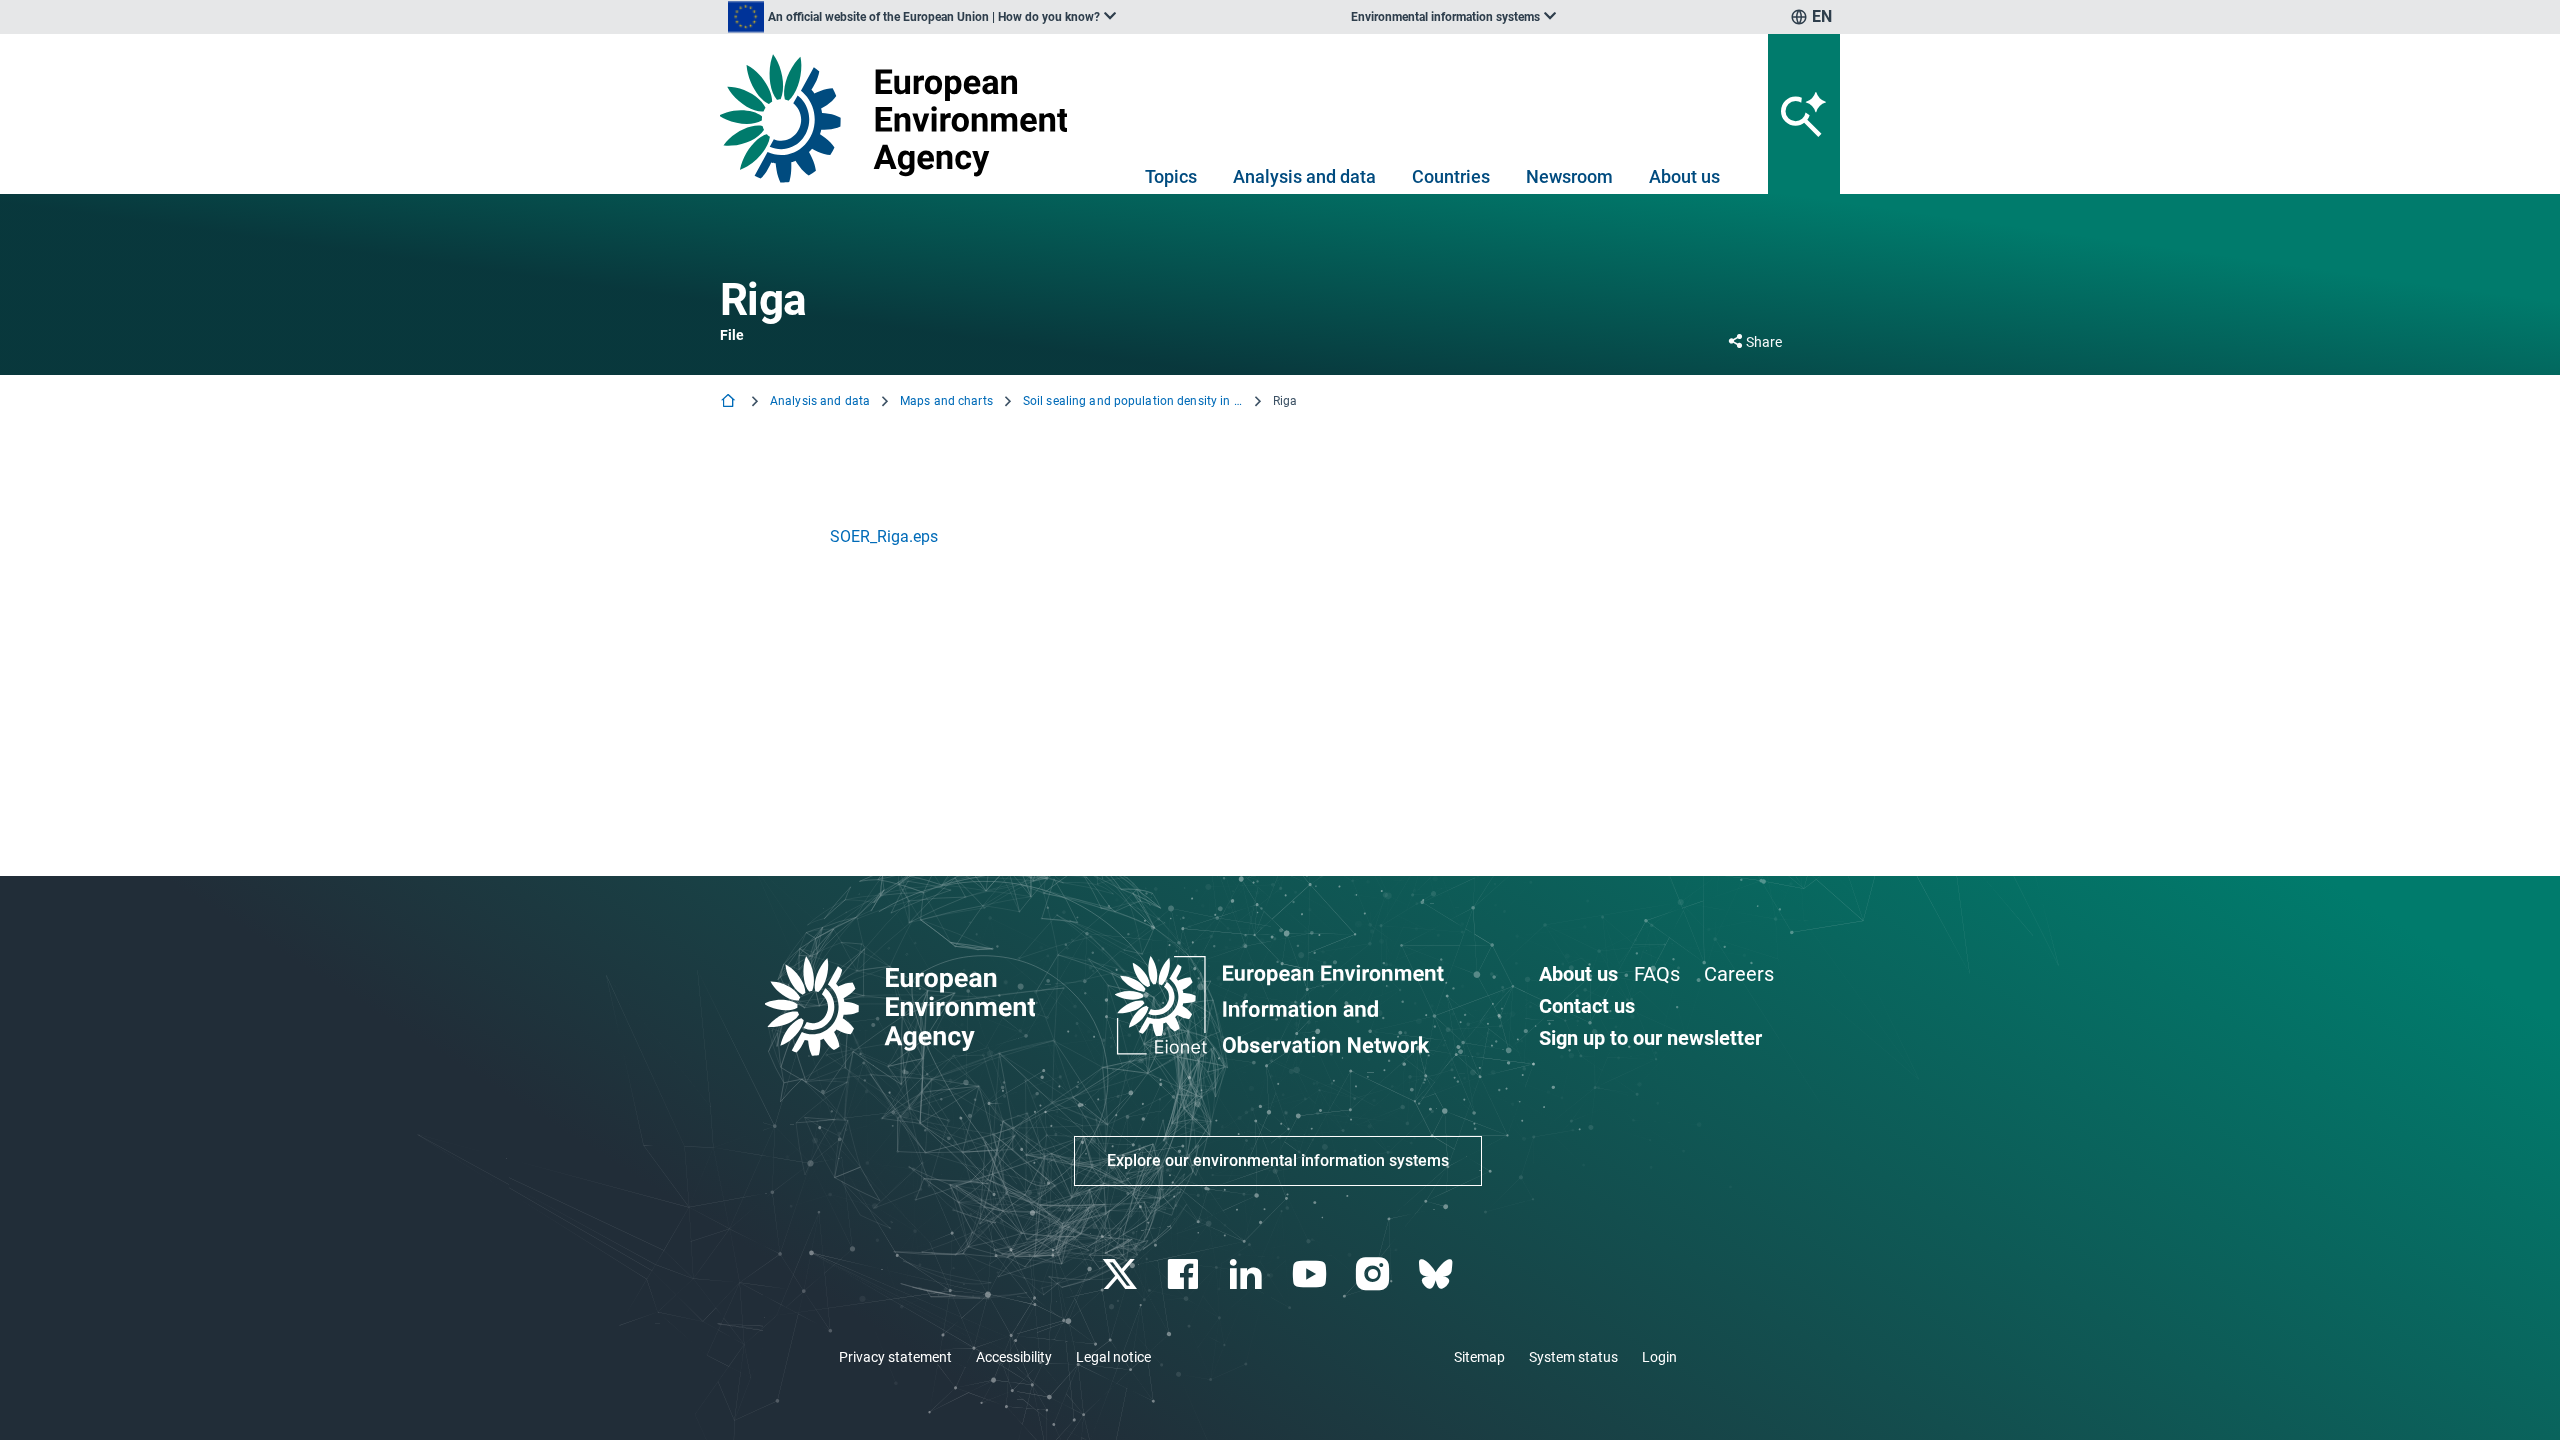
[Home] (730, 402)
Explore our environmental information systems (1278, 1160)
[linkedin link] (1248, 1274)
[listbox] (922, 17)
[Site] (901, 118)
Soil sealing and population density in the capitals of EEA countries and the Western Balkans (1133, 401)
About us (1684, 176)
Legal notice (1113, 1357)
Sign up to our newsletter (1650, 1038)
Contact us (1587, 1006)
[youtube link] (1311, 1274)
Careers (1739, 974)
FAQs (1657, 974)
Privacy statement (895, 1357)
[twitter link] (1121, 1274)
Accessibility (1014, 1357)
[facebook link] (1185, 1274)
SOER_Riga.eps (884, 536)
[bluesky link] (1437, 1274)
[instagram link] (1374, 1274)
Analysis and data (1304, 176)
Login (1659, 1357)
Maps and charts (946, 401)
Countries (1451, 176)
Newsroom (1569, 176)
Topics (1171, 176)
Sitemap (1479, 1357)
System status (1573, 1357)
